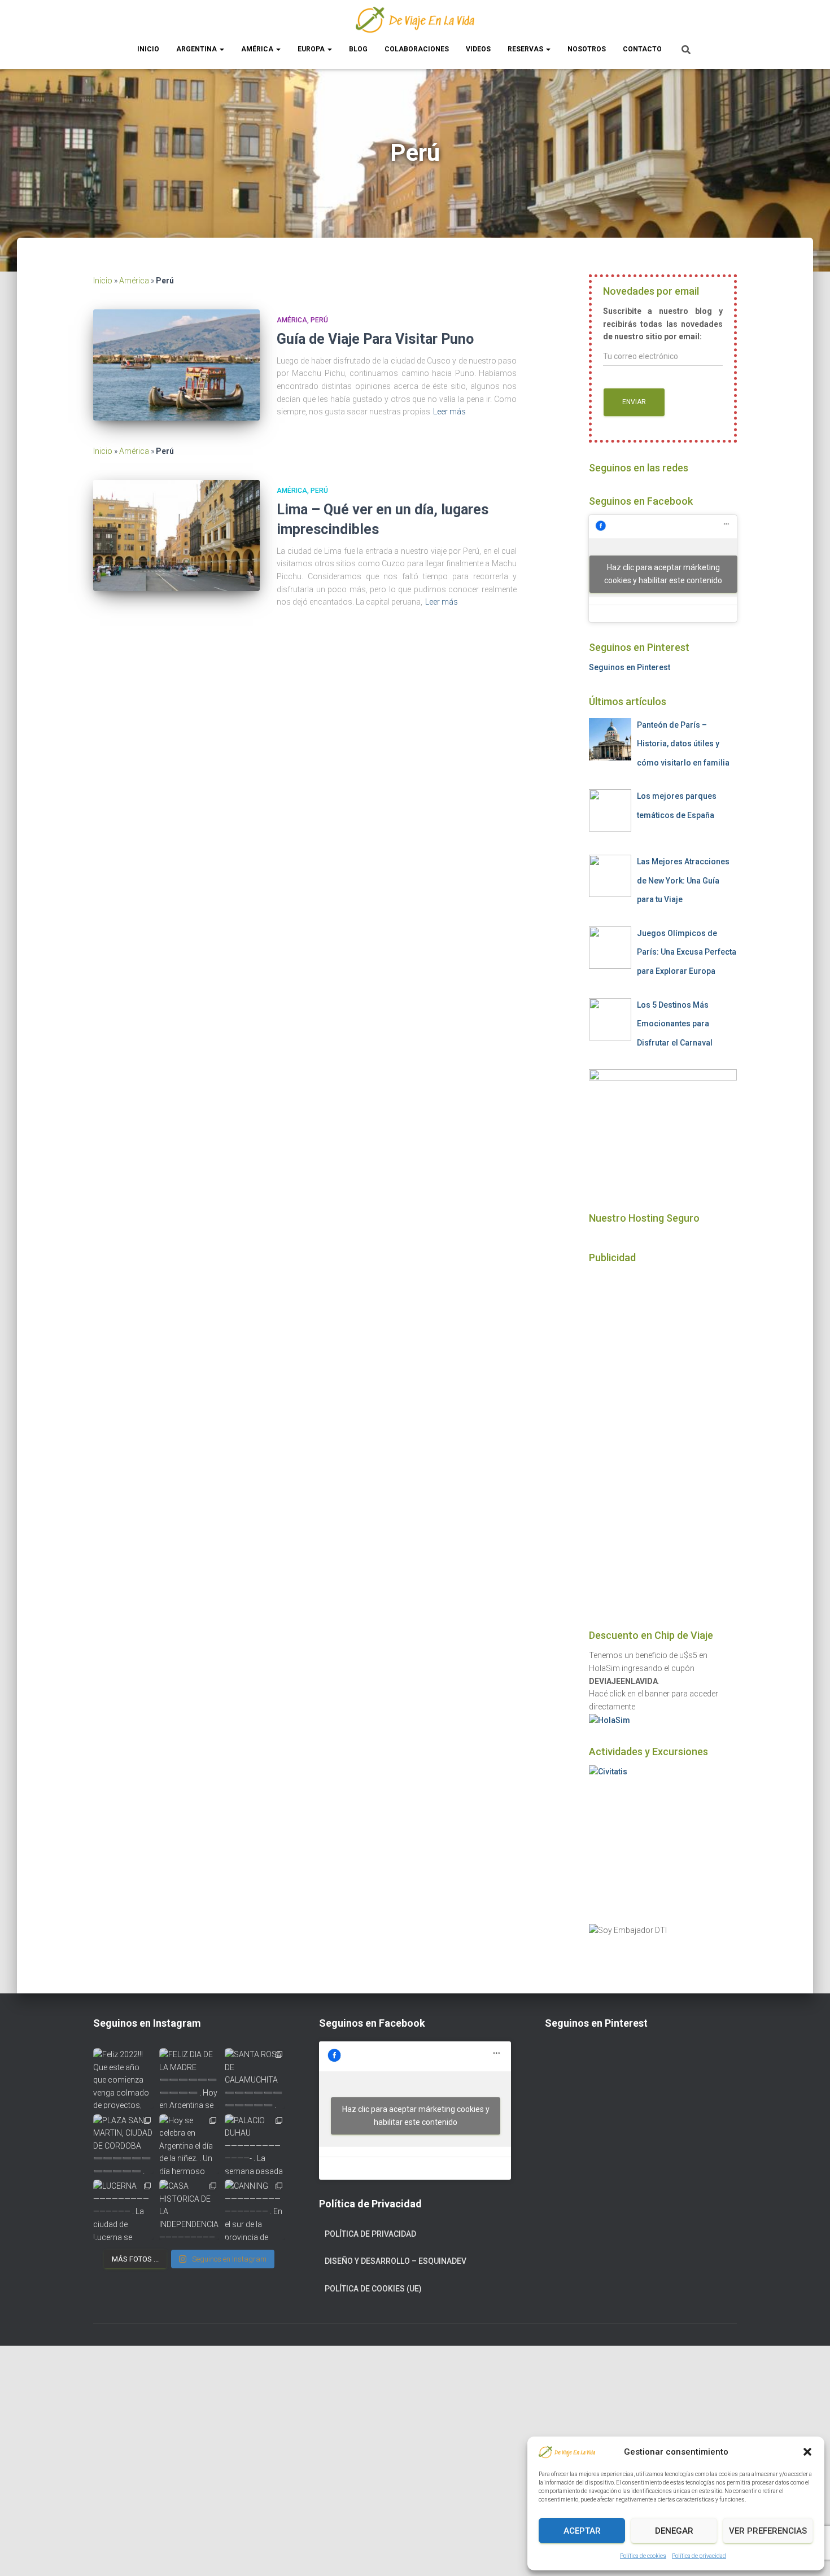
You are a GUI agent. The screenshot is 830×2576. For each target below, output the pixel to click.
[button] (807, 2452)
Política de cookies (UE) (373, 2289)
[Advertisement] (663, 1441)
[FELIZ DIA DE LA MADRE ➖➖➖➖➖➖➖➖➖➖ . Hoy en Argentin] (189, 2078)
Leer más (449, 412)
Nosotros (587, 49)
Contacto (642, 49)
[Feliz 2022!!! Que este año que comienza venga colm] (123, 2078)
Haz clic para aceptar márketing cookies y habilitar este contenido (663, 574)
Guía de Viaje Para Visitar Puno (375, 339)
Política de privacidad (699, 2556)
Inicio (148, 49)
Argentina (197, 49)
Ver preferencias (768, 2531)
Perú (319, 320)
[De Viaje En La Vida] (415, 20)
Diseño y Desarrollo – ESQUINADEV (396, 2261)
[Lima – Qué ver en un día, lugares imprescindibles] (176, 535)
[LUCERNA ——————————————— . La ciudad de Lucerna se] (123, 2210)
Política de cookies (643, 2556)
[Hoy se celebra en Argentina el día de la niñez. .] (189, 2144)
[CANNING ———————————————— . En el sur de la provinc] (255, 2210)
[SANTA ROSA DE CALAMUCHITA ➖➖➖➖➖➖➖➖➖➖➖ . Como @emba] (255, 2078)
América (258, 49)
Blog (358, 49)
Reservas (526, 49)
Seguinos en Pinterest (630, 667)
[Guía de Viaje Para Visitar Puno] (176, 365)
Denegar (674, 2531)
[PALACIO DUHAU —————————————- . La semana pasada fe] (255, 2144)
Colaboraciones (417, 49)
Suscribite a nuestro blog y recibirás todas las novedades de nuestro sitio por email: (663, 324)
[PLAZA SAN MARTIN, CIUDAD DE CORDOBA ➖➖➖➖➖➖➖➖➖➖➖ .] (123, 2144)
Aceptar (582, 2531)
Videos (478, 49)
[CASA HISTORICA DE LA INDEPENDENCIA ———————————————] (189, 2210)
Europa (312, 49)
